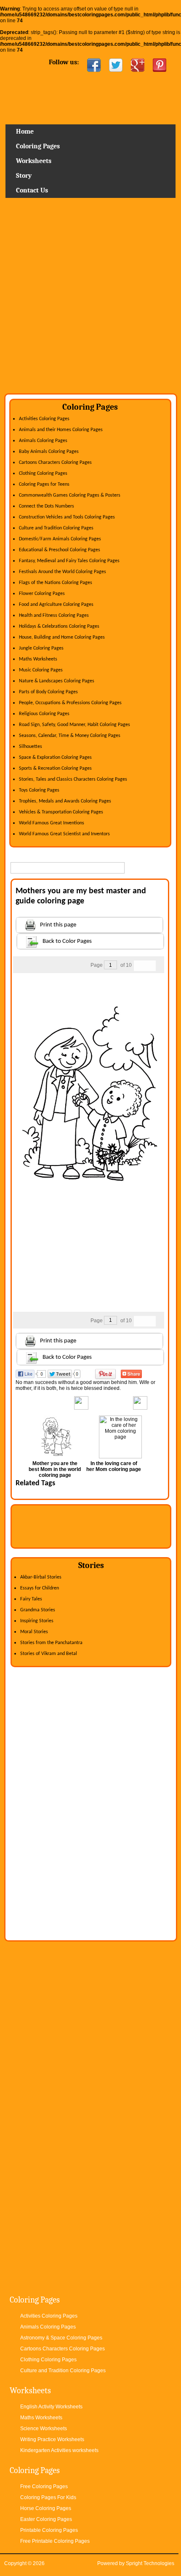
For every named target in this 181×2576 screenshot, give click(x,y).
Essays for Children (40, 1588)
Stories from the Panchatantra (51, 1643)
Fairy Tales (31, 1599)
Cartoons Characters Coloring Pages (55, 463)
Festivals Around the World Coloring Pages (63, 572)
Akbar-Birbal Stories (41, 1577)
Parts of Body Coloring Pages (48, 692)
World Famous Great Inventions (52, 823)
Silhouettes (31, 747)
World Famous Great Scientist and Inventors (64, 834)
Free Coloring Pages (44, 2487)
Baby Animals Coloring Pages (49, 452)
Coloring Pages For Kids (48, 2497)
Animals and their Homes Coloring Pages (61, 430)
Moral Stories (34, 1632)
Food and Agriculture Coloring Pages (56, 605)
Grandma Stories (38, 1610)
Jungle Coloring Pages (41, 648)
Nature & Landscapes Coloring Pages (57, 681)
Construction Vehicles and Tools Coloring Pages (67, 517)
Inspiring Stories (37, 1621)
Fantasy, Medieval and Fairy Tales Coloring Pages (69, 561)
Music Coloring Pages (41, 670)
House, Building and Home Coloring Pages (62, 637)
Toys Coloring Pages (39, 790)
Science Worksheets (44, 2429)
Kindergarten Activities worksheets (59, 2450)
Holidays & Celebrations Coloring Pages (59, 626)
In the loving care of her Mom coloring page (114, 1466)
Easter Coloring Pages (46, 2519)
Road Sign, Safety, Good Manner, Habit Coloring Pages (75, 725)
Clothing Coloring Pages (43, 474)
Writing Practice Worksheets (52, 2439)
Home (90, 101)
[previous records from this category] (139, 966)
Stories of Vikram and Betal (49, 1654)
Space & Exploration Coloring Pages (55, 758)
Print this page (58, 925)
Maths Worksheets (38, 659)
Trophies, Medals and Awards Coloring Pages (65, 801)
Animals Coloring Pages (43, 441)
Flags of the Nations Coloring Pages (56, 583)
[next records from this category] (150, 966)
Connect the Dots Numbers (47, 506)
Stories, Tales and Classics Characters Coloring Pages (73, 779)
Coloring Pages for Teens (44, 484)
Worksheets (34, 161)
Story (24, 176)
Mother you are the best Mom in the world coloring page (55, 1469)
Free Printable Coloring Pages (55, 2541)
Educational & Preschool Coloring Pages (60, 550)
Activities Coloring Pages (44, 419)
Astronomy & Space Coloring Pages (61, 2338)
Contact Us (32, 190)
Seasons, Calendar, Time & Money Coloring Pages (70, 736)
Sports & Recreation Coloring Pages (55, 768)
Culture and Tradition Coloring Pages (56, 528)
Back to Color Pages (67, 941)
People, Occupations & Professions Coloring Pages (70, 703)
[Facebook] (94, 65)
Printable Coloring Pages (49, 2530)
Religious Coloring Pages (44, 714)
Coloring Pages (38, 146)
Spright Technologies (150, 2563)
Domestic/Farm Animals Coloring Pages (60, 539)
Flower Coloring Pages (42, 594)
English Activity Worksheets (51, 2407)
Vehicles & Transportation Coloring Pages (61, 812)
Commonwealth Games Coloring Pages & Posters (70, 495)
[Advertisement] (90, 299)
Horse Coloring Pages (46, 2508)
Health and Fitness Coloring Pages (54, 616)
